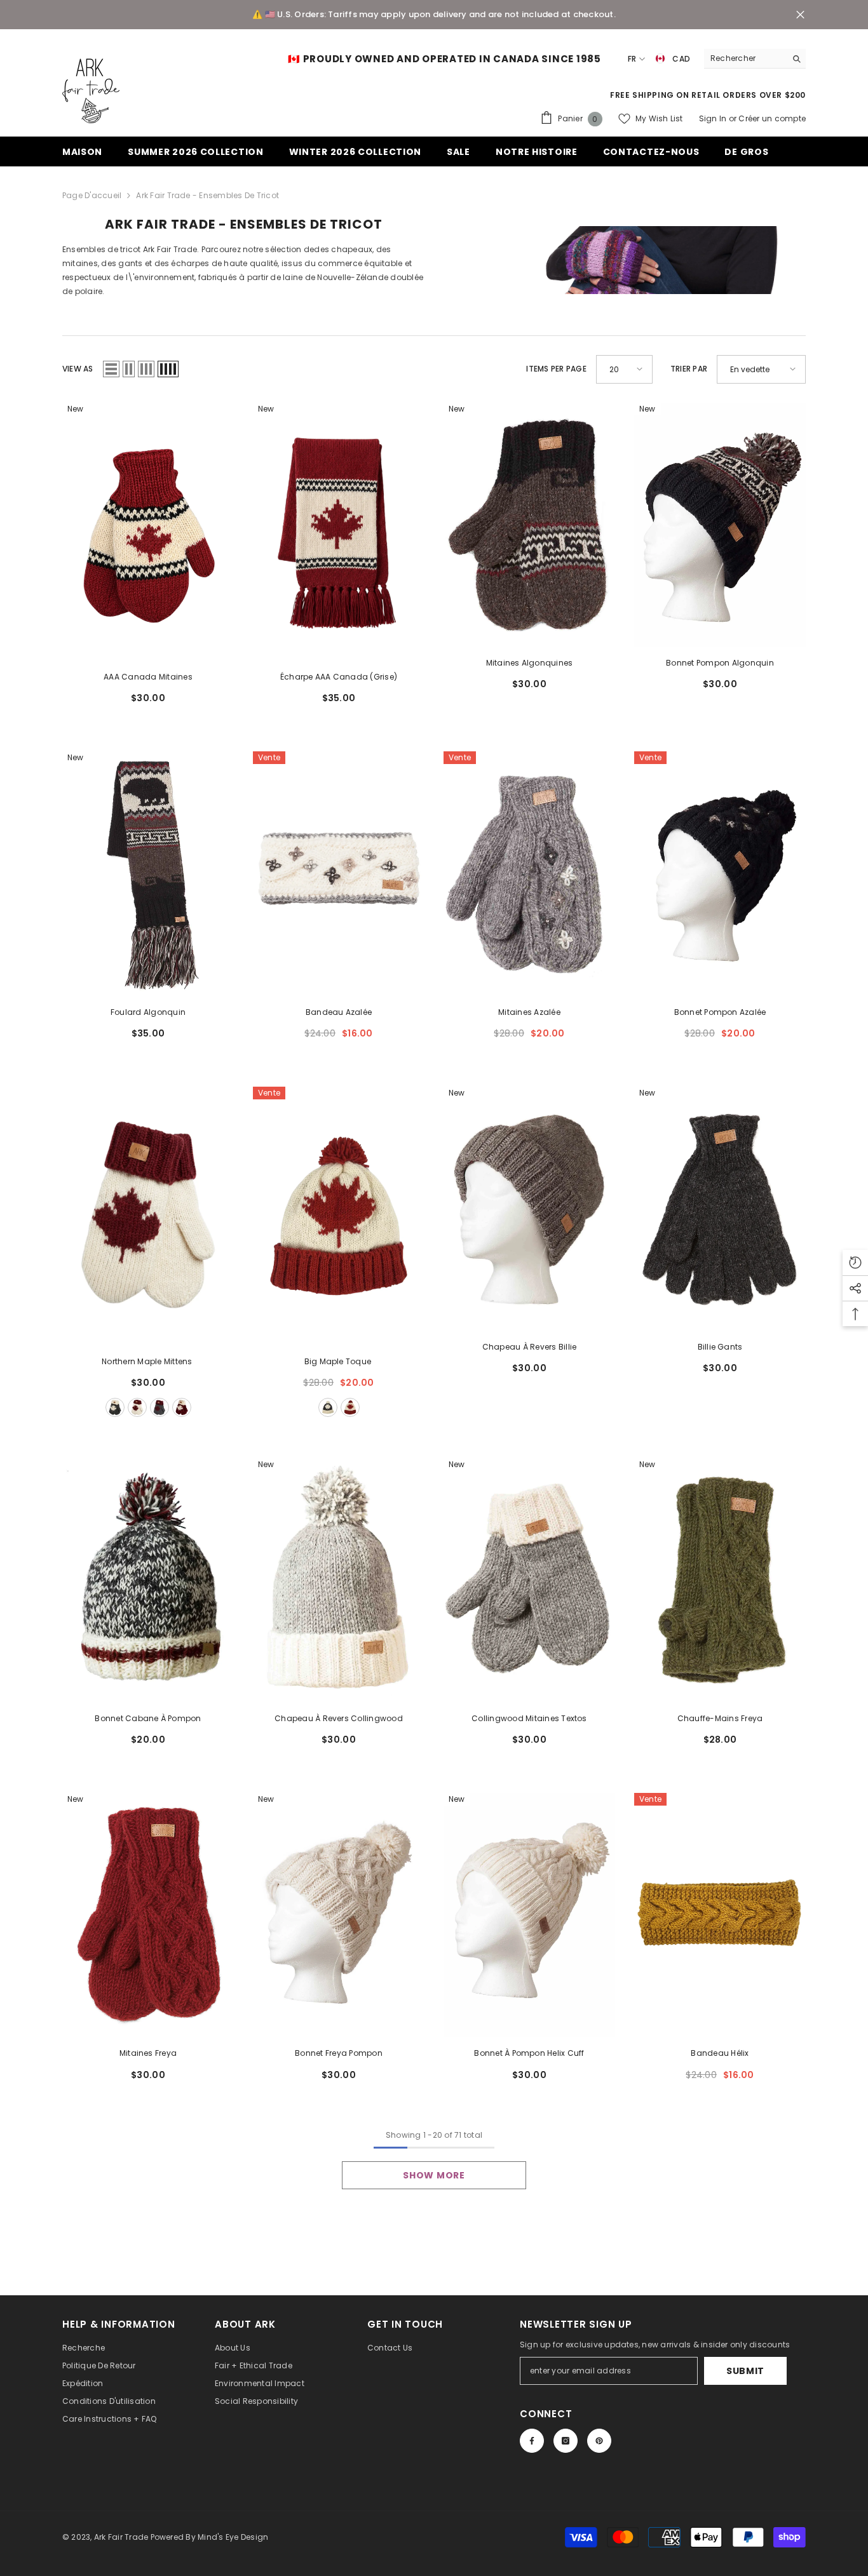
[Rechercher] (755, 59)
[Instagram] (566, 2441)
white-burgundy (137, 1407)
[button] (111, 369)
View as (78, 369)
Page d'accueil (92, 195)
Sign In (714, 118)
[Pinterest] (599, 2441)
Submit (745, 2371)
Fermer (800, 15)
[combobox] (745, 58)
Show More (434, 2175)
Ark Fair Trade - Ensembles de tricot (207, 195)
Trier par (689, 369)
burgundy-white (182, 1407)
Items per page (556, 369)
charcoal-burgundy (159, 1407)
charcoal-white (115, 1407)
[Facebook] (532, 2441)
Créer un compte (772, 118)
